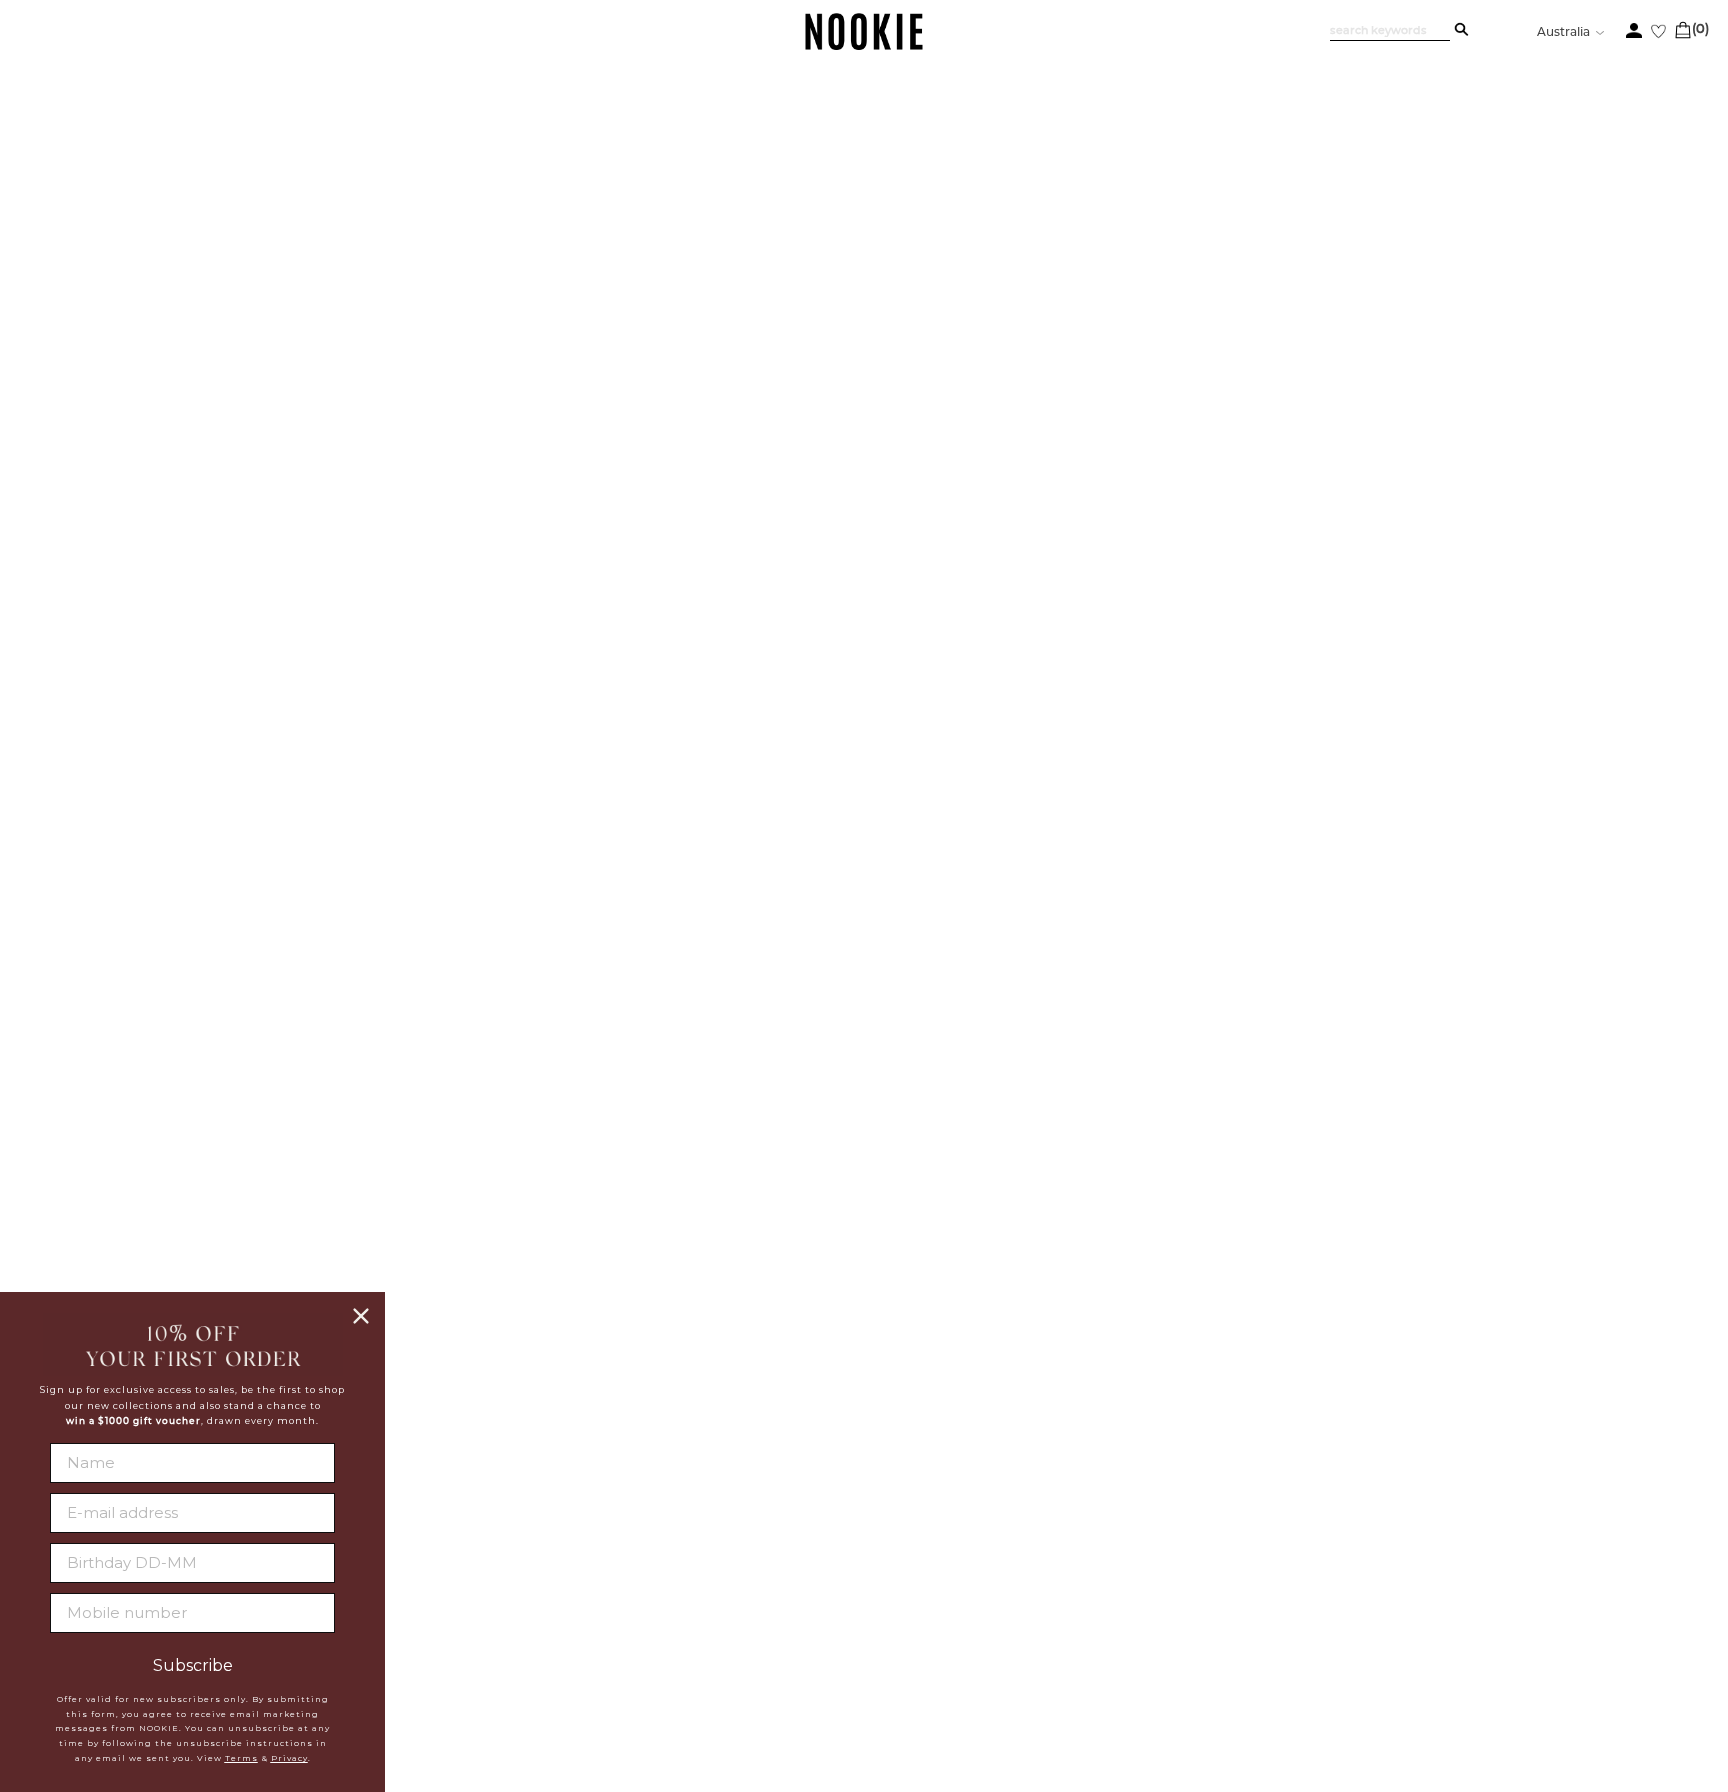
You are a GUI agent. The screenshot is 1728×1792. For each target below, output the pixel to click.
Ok (1577, 1660)
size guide (1574, 480)
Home (142, 206)
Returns (396, 1626)
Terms (241, 1758)
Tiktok (874, 1647)
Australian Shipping (445, 1576)
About (630, 1551)
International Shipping (458, 1601)
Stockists (644, 1576)
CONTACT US (1137, 1569)
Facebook (889, 1551)
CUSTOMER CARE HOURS (1191, 1610)
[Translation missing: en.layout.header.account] (1634, 30)
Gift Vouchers (420, 1676)
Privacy (289, 1758)
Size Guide (1190, 1155)
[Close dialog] (361, 1316)
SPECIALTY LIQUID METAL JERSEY (1279, 333)
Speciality (284, 206)
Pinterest (888, 1623)
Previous (238, 249)
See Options (1297, 292)
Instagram (891, 1599)
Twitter (880, 1575)
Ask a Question (1566, 1155)
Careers (639, 1601)
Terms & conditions (683, 1651)
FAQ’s (1372, 1155)
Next (238, 1285)
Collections (207, 206)
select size (1383, 715)
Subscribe (193, 1666)
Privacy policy (666, 1626)
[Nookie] (864, 46)
